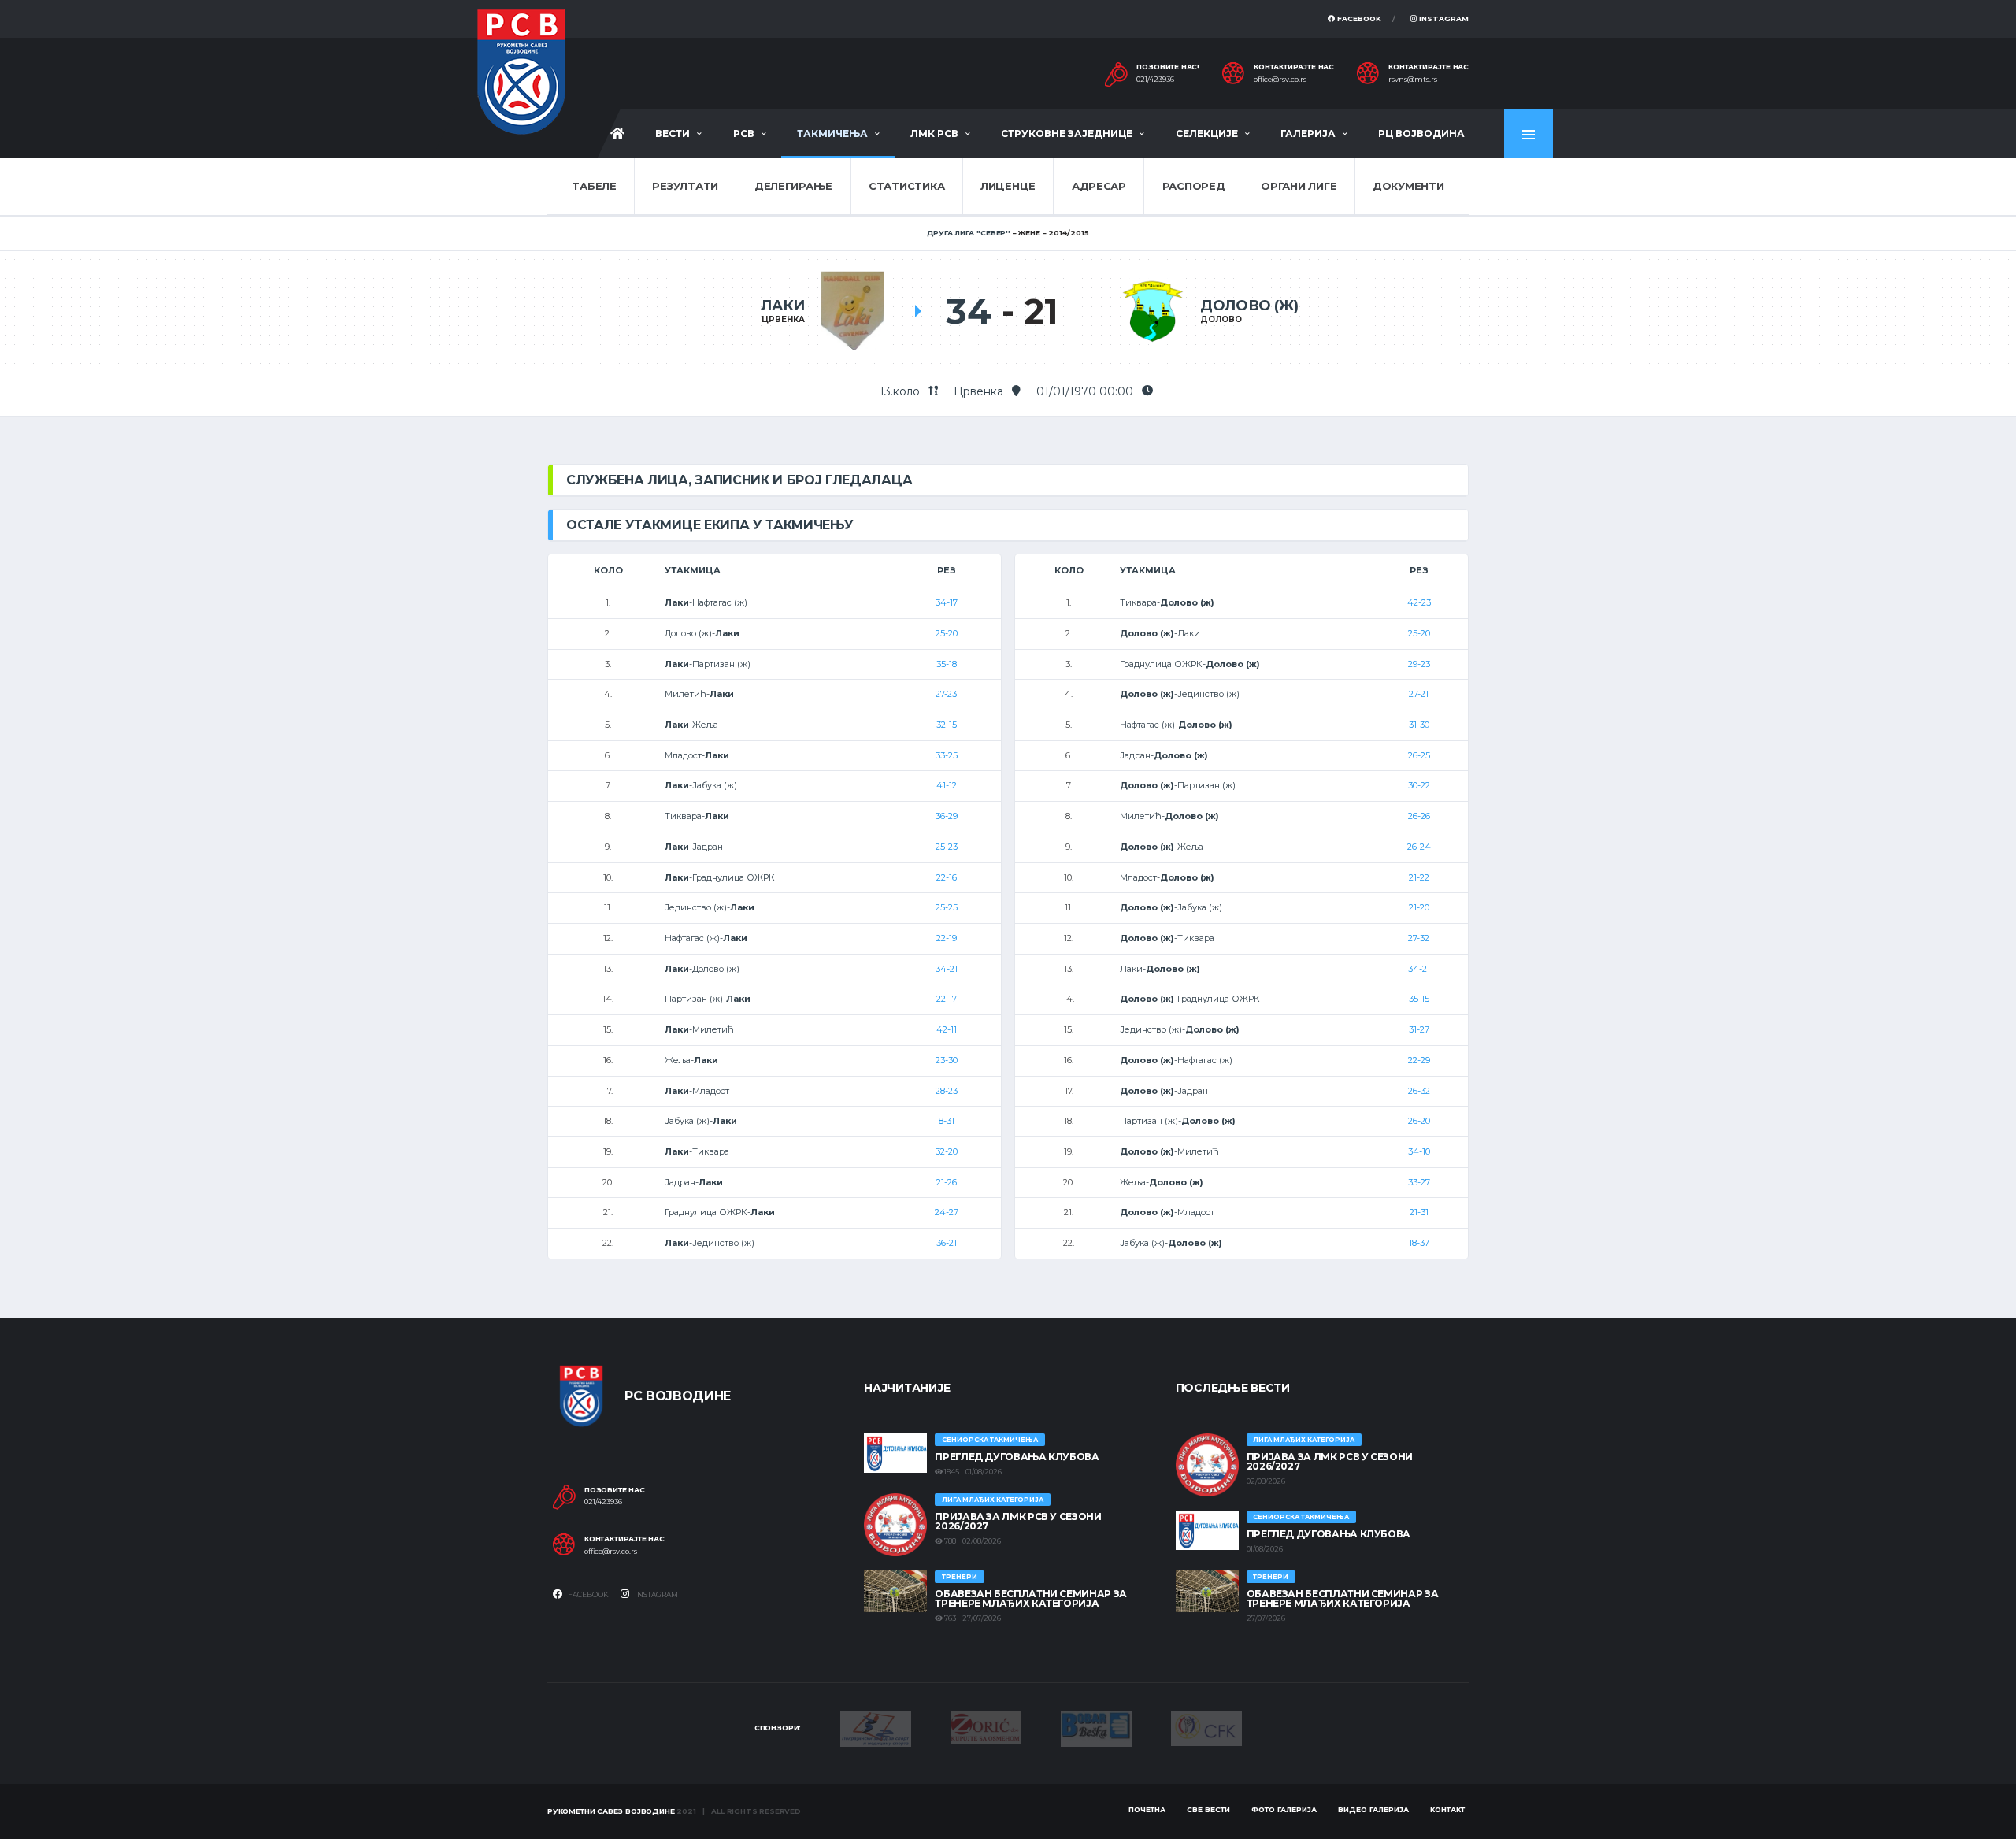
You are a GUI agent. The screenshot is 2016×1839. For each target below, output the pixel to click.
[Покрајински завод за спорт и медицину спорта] (876, 1727)
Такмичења (832, 133)
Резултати (685, 186)
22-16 (947, 877)
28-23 (947, 1091)
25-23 (947, 847)
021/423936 (1155, 80)
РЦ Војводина (1421, 133)
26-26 (1419, 816)
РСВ (744, 133)
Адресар (1099, 186)
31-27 (1419, 1029)
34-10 (1419, 1151)
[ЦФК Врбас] (1206, 1727)
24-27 (947, 1212)
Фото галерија (1284, 1809)
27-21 (1419, 694)
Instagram (1443, 19)
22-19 (947, 938)
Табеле (594, 186)
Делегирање (793, 186)
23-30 (947, 1060)
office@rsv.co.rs (1280, 80)
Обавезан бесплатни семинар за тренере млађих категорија (1031, 1598)
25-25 (947, 907)
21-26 (947, 1182)
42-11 (947, 1029)
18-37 (1419, 1243)
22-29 (1419, 1060)
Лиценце (1008, 186)
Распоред (1194, 186)
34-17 (947, 602)
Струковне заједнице (1067, 133)
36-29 (947, 816)
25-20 (947, 633)
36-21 (947, 1243)
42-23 (1419, 602)
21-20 (1419, 907)
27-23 (946, 694)
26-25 (1419, 755)
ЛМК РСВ (934, 133)
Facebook (1358, 19)
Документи (1408, 186)
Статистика (906, 186)
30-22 (1419, 785)
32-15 (947, 725)
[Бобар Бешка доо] (1096, 1727)
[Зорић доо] (986, 1726)
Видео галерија (1373, 1809)
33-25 (947, 755)
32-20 (947, 1151)
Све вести (1208, 1809)
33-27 (1419, 1182)
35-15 (1419, 999)
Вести (673, 133)
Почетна (1147, 1809)
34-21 (947, 969)
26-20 (1419, 1121)
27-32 (1419, 938)
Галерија (1308, 133)
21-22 (1419, 877)
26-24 (1419, 847)
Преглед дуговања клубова (1017, 1457)
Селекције (1207, 133)
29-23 (1419, 664)
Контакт (1447, 1809)
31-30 (1419, 725)
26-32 (1419, 1091)
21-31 (1419, 1212)
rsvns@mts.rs (1413, 80)
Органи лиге (1299, 186)
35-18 (947, 664)
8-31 (947, 1121)
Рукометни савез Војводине (611, 1811)
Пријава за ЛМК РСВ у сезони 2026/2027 (1018, 1521)
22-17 (947, 999)
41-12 (947, 785)
